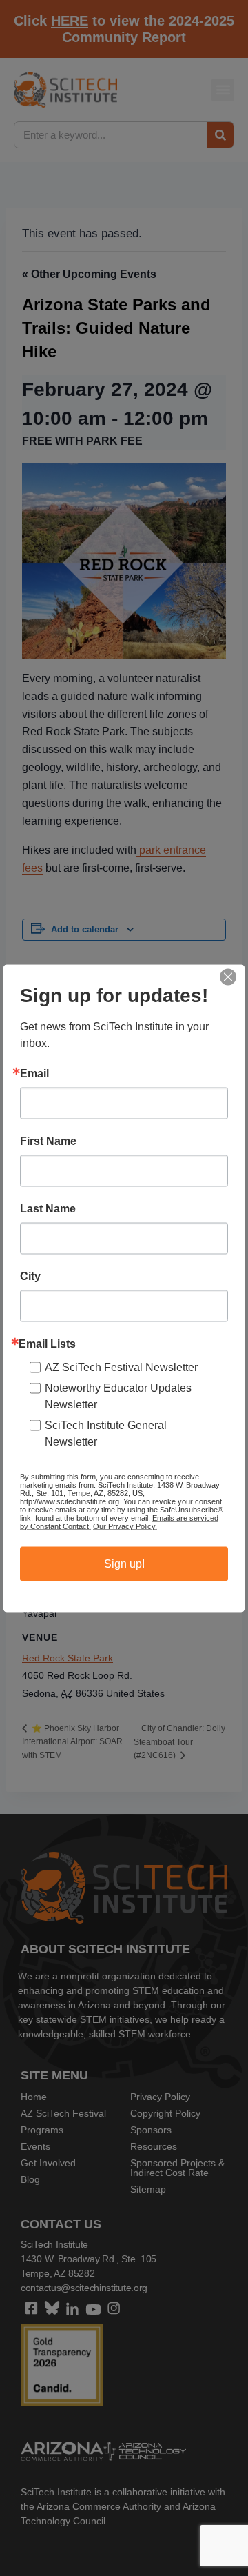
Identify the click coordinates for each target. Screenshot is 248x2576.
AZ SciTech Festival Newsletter (121, 1367)
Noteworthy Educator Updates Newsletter (118, 1396)
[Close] (228, 977)
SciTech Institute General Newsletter (106, 1433)
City (30, 1276)
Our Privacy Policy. (125, 1526)
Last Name (48, 1208)
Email (34, 1073)
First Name (48, 1141)
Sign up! (124, 1563)
